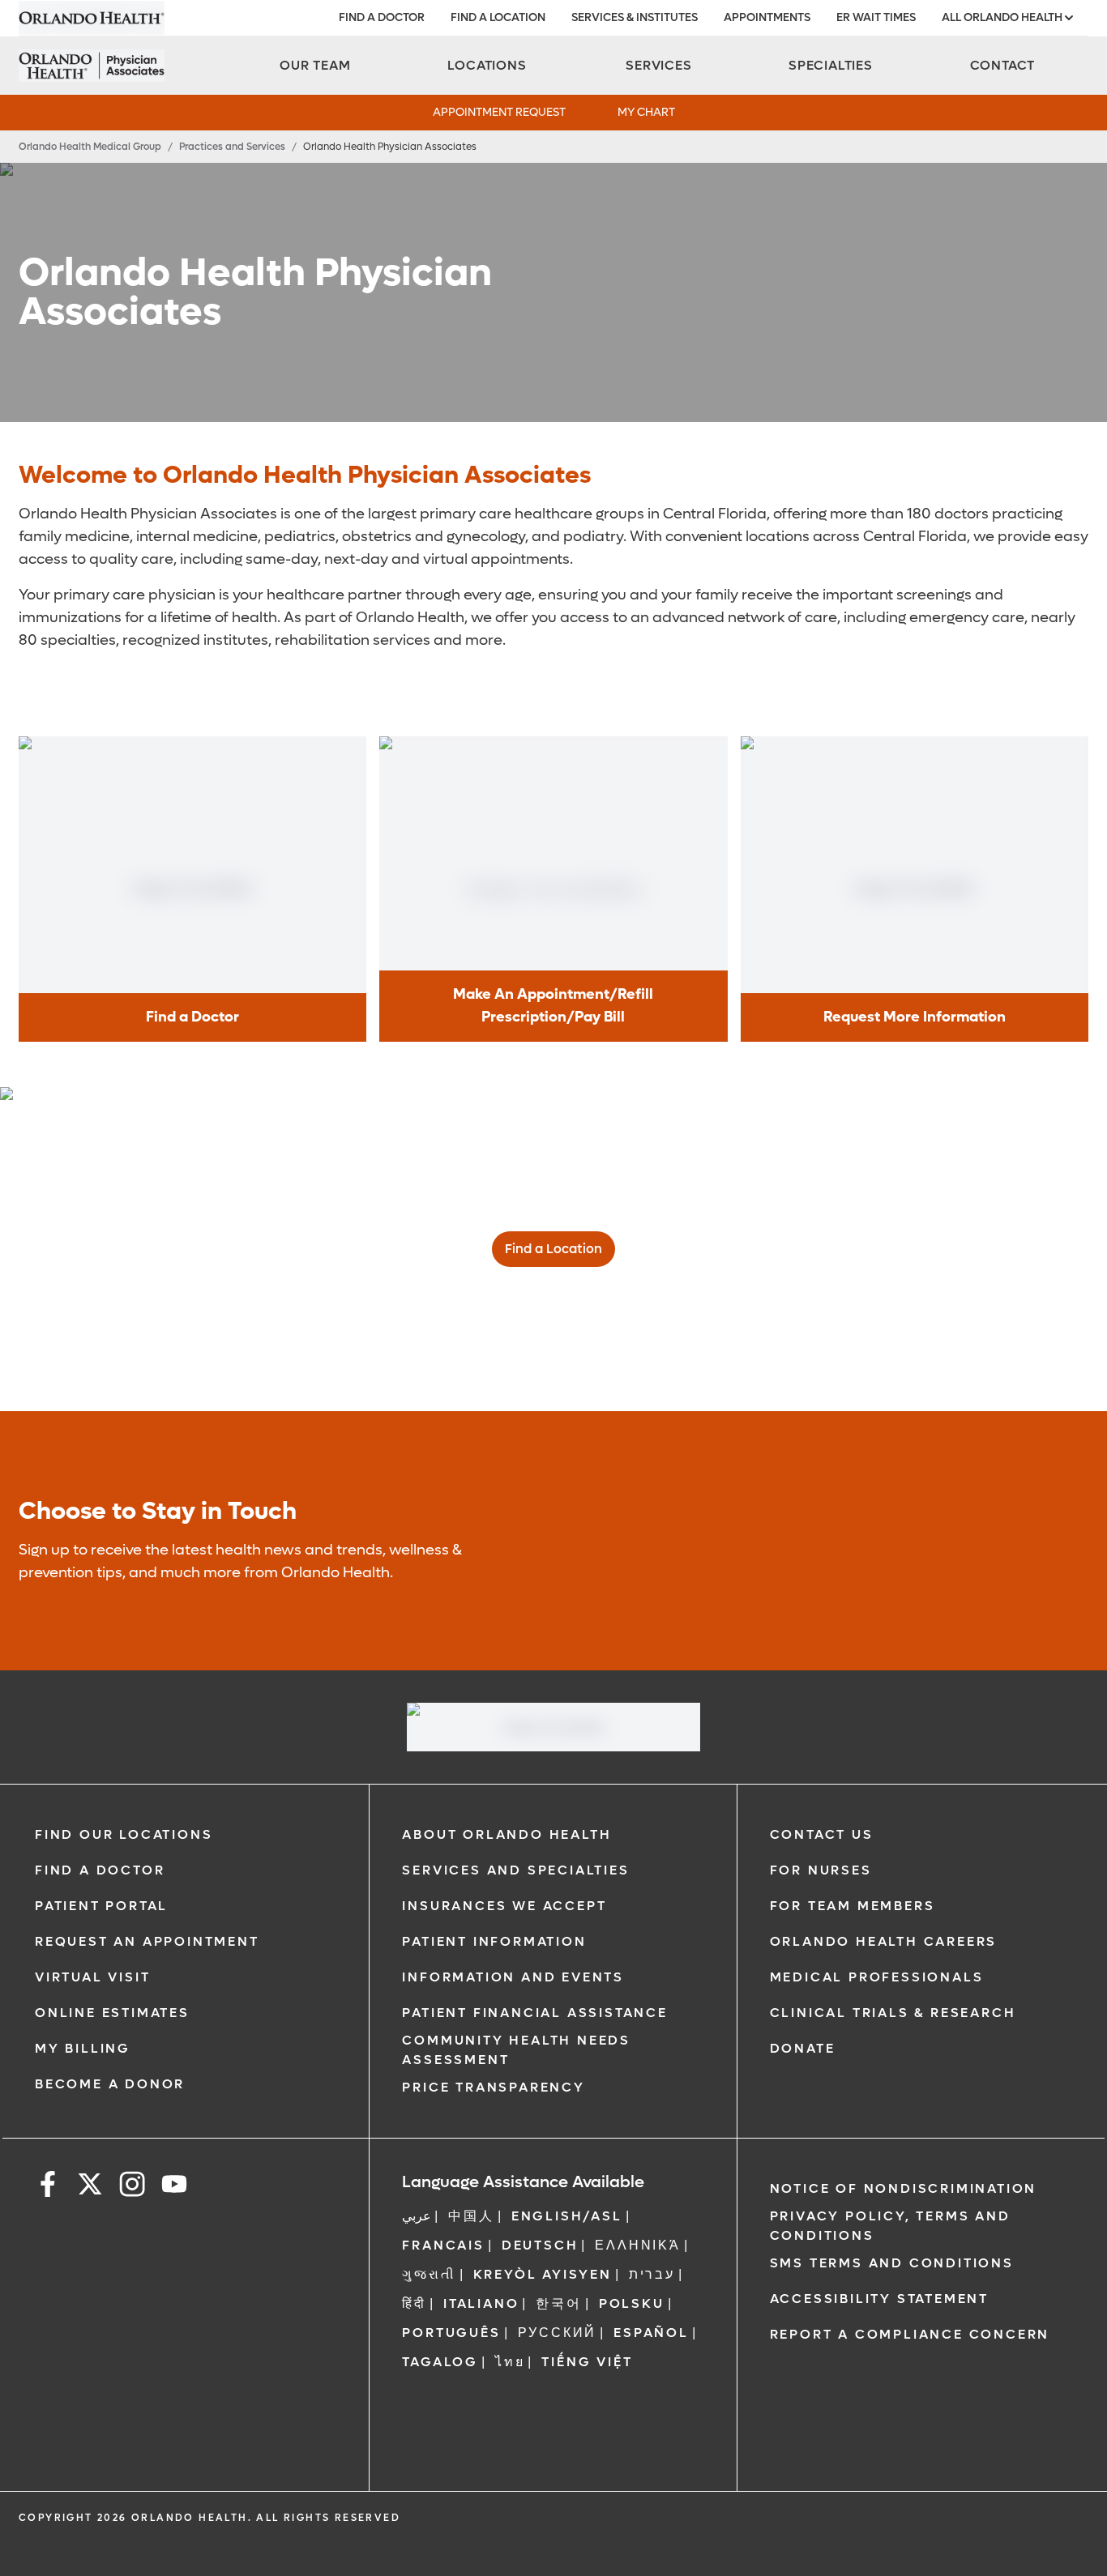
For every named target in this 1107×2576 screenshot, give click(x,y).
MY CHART (646, 112)
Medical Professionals (877, 1977)
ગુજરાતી (429, 2274)
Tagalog (440, 2362)
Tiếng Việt (587, 2362)
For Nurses (821, 1870)
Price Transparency (493, 2087)
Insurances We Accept (504, 1906)
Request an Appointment (147, 1941)
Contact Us (822, 1834)
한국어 (558, 2303)
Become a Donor (110, 2084)
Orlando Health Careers (884, 1941)
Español (651, 2333)
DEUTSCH (540, 2245)
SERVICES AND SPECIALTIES (515, 1870)
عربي (417, 2216)
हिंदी (414, 2303)
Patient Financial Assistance (534, 2013)
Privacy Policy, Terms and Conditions (890, 2226)
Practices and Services (232, 147)
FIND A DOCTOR (382, 17)
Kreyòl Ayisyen (543, 2274)
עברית (652, 2274)
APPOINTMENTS (767, 17)
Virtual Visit (92, 1977)
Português (451, 2333)
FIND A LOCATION (498, 17)
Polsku (632, 2303)
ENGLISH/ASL (567, 2216)
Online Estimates (112, 2013)
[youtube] (174, 2187)
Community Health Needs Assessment (516, 2050)
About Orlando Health (506, 1834)
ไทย (510, 2362)
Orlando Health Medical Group (90, 147)
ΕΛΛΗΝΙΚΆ (637, 2245)
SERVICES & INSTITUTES (635, 17)
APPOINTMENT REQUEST (499, 112)
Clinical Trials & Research (893, 2013)
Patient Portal (101, 1906)
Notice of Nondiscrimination (904, 2188)
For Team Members (853, 1906)
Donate (803, 2048)
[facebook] (48, 2187)
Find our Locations (124, 1834)
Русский (558, 2333)
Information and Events (513, 1977)
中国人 (471, 2216)
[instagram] (132, 2187)
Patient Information (494, 1941)
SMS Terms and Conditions (892, 2263)
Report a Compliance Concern (910, 2334)
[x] (90, 2187)
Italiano (481, 2303)
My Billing (83, 2048)
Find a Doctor (100, 1870)
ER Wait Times (876, 17)
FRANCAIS (443, 2245)
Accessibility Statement (879, 2299)
